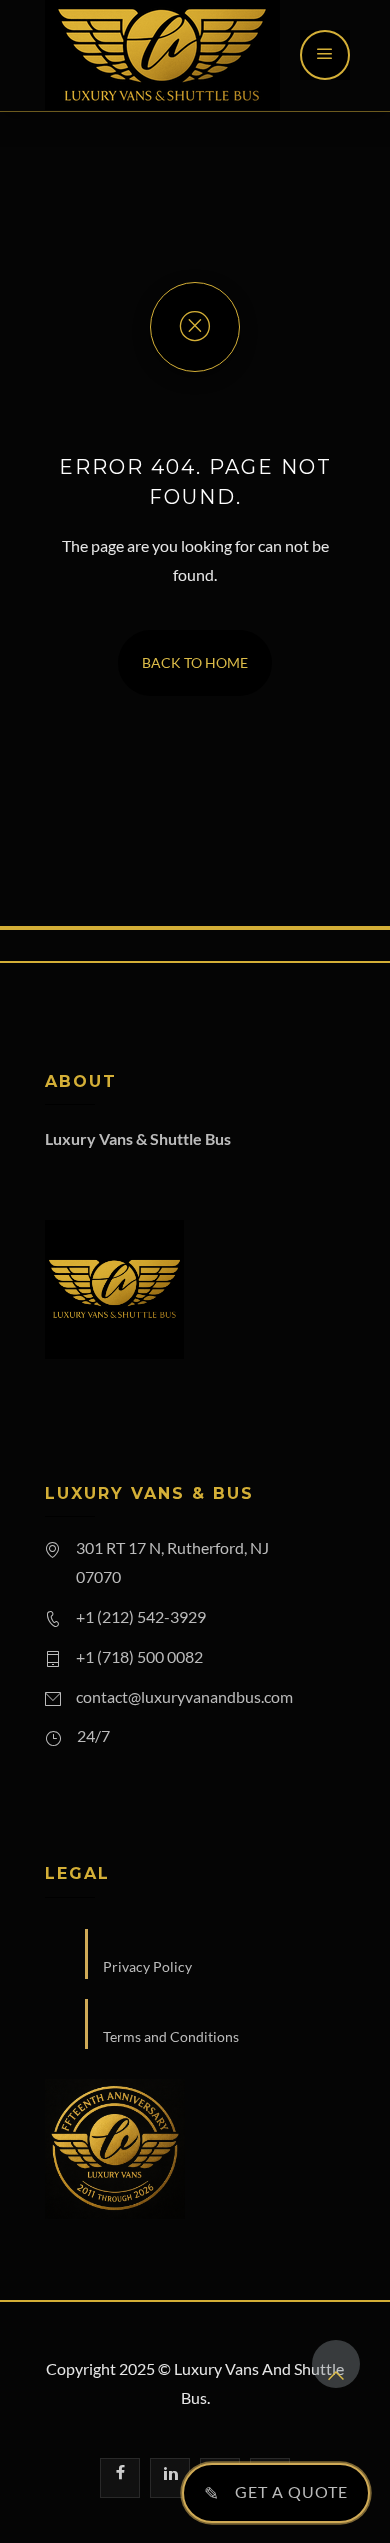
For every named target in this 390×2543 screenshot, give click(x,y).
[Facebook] (120, 2478)
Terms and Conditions (171, 2036)
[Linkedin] (170, 2478)
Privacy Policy (147, 1966)
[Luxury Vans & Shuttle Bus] (162, 55)
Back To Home (195, 662)
